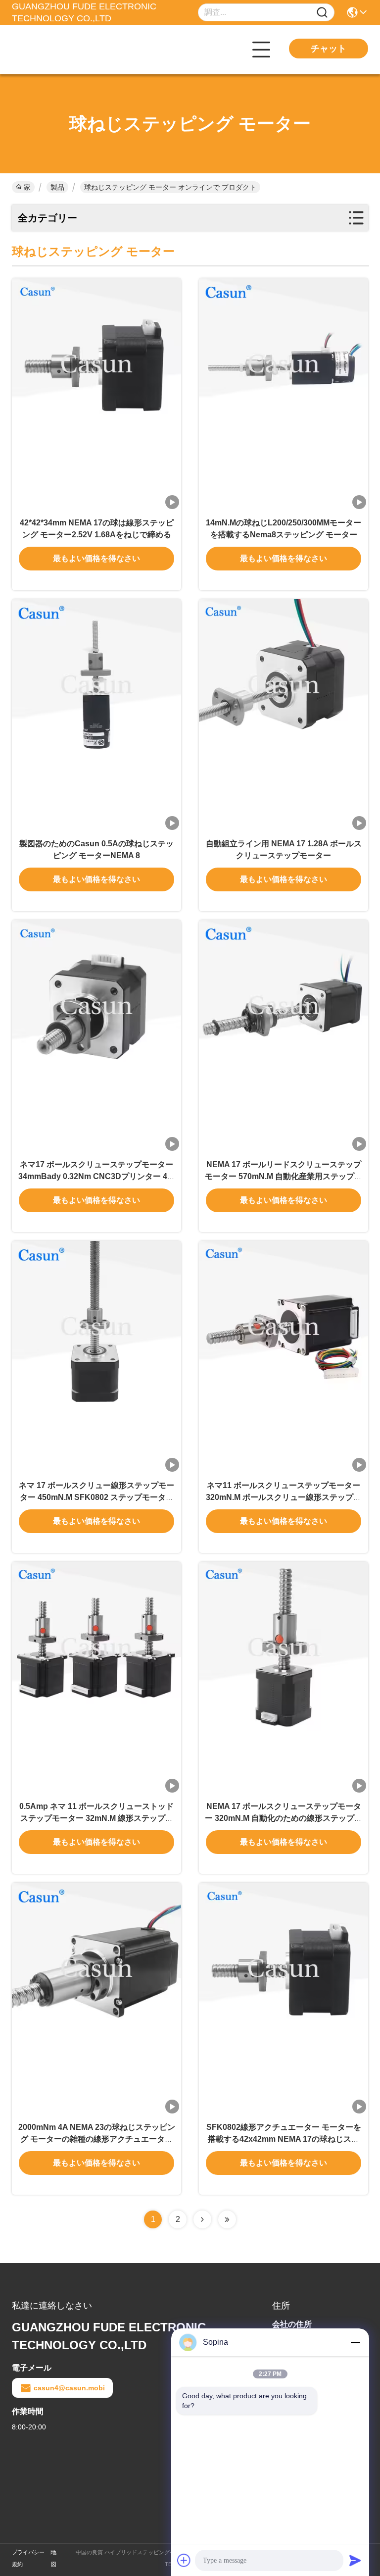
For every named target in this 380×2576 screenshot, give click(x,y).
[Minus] (355, 2342)
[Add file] (184, 2560)
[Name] (322, 13)
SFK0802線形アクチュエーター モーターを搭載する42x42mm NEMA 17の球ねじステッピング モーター (284, 2139)
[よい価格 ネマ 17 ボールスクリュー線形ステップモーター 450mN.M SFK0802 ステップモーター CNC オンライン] (96, 1357)
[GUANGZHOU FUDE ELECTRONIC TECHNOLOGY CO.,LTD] (66, 50)
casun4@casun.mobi (69, 2388)
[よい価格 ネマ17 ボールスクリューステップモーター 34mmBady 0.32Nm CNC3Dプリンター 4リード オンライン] (96, 1036)
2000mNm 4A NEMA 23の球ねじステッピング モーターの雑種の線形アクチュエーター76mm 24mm (97, 2139)
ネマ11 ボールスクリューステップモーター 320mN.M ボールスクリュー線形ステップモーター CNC (284, 1497)
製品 (57, 187)
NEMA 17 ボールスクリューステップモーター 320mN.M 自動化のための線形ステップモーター (284, 1818)
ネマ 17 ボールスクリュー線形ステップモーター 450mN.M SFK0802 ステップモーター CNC (96, 1497)
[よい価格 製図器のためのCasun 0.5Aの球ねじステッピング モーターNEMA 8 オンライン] (96, 716)
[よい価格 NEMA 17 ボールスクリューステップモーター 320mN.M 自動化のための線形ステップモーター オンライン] (284, 1678)
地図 (54, 2558)
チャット (329, 49)
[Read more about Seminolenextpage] (202, 2219)
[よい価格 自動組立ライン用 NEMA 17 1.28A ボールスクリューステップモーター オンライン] (284, 716)
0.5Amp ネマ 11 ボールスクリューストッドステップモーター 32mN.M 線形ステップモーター (96, 1818)
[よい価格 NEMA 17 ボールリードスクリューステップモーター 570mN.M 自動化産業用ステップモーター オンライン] (284, 1036)
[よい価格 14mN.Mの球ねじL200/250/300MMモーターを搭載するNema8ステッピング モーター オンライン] (284, 395)
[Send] (355, 2560)
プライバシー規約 (28, 2558)
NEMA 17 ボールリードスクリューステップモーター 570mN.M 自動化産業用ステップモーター (284, 1176)
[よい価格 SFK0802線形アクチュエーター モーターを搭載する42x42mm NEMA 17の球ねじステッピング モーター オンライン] (284, 1999)
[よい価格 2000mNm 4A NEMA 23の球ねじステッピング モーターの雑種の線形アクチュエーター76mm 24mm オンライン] (96, 1999)
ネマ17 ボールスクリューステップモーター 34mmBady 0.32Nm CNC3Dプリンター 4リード (97, 1176)
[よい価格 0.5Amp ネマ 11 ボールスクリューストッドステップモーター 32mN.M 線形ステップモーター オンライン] (96, 1678)
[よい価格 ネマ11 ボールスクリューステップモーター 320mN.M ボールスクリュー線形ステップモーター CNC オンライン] (284, 1357)
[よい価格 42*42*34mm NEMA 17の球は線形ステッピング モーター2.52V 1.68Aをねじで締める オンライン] (96, 395)
